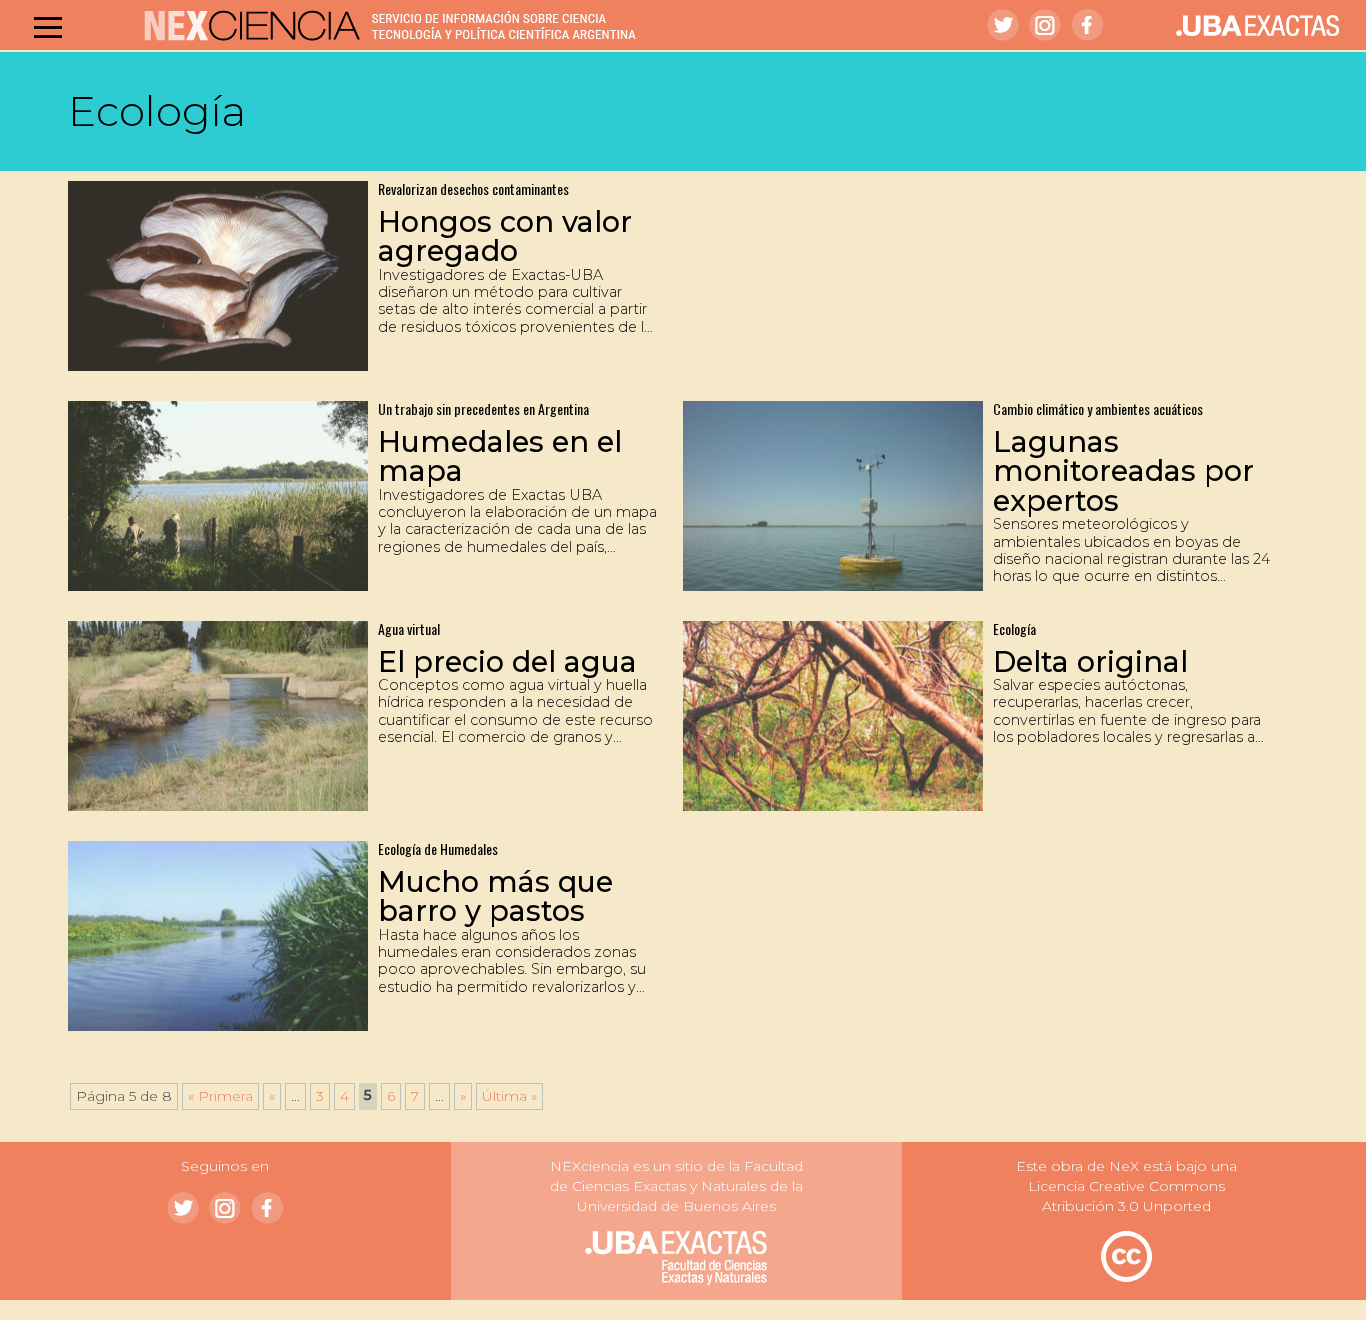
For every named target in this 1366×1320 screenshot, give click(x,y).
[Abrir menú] (48, 27)
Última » (509, 1096)
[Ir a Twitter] (1003, 25)
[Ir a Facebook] (1087, 25)
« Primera (220, 1096)
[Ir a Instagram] (1045, 25)
